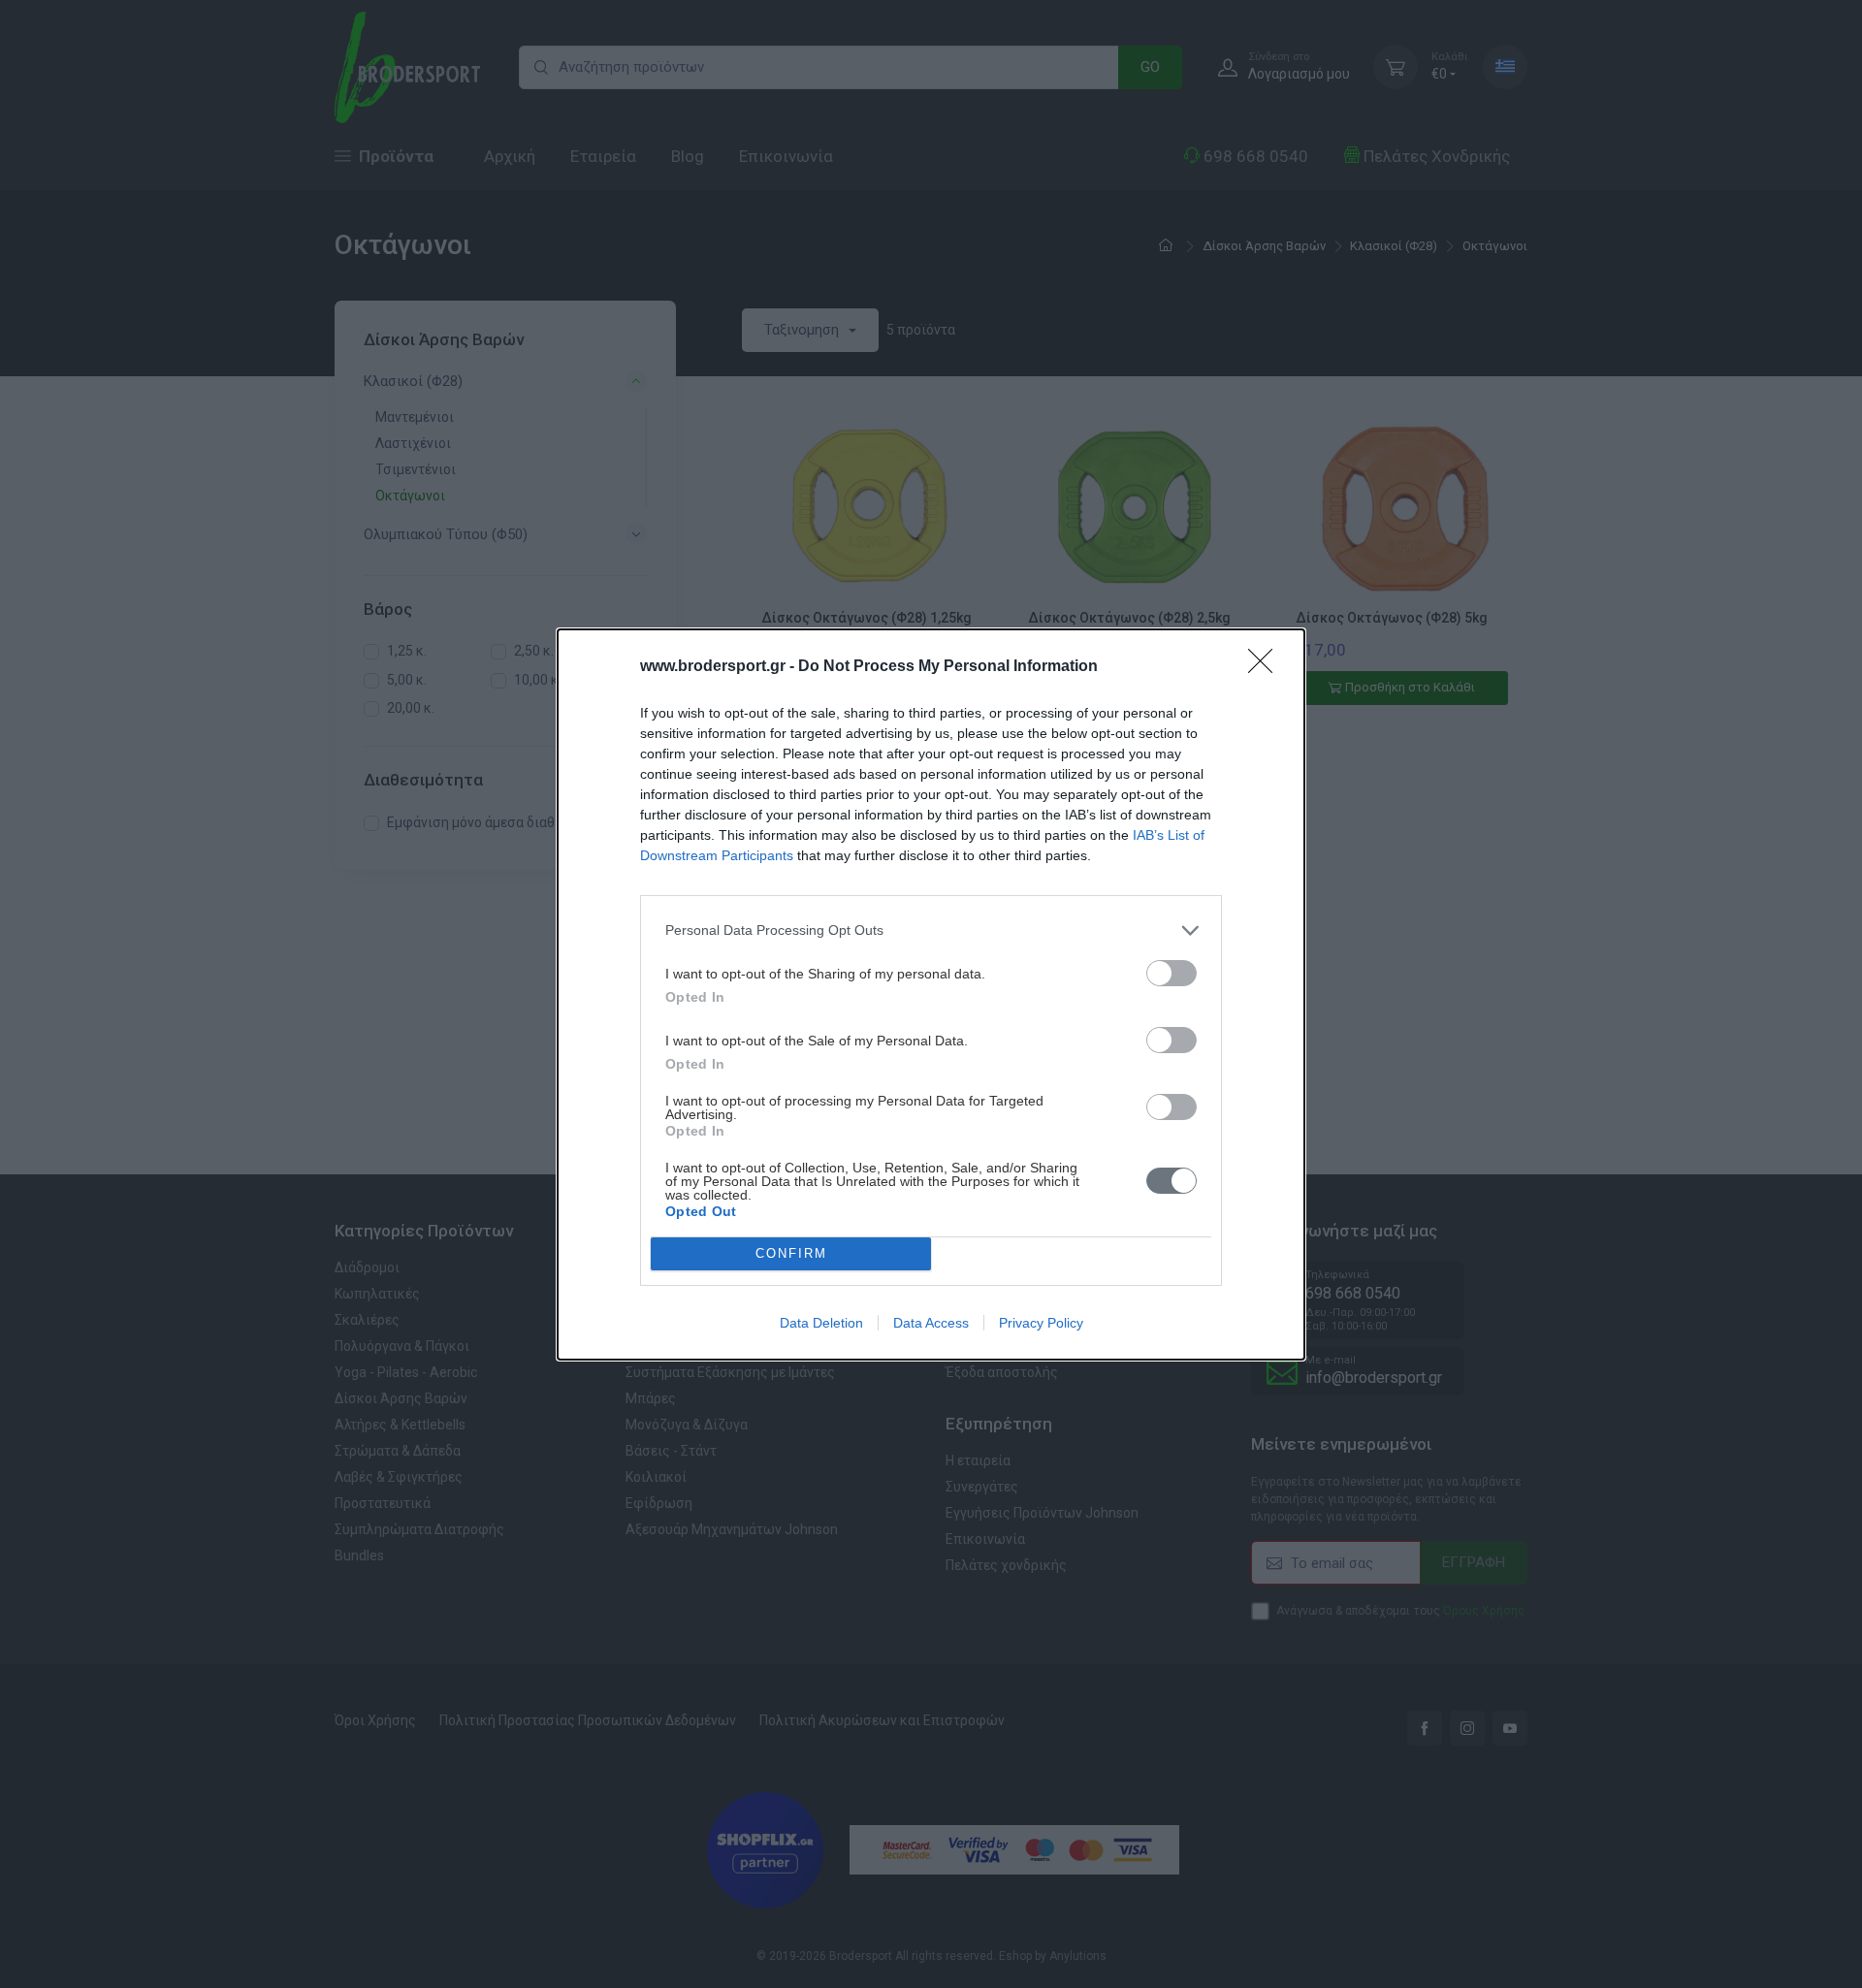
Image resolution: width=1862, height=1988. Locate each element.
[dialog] (931, 994)
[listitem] (931, 930)
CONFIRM (791, 1253)
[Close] (1267, 667)
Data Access (931, 1323)
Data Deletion (821, 1323)
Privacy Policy (1041, 1323)
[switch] (1172, 973)
